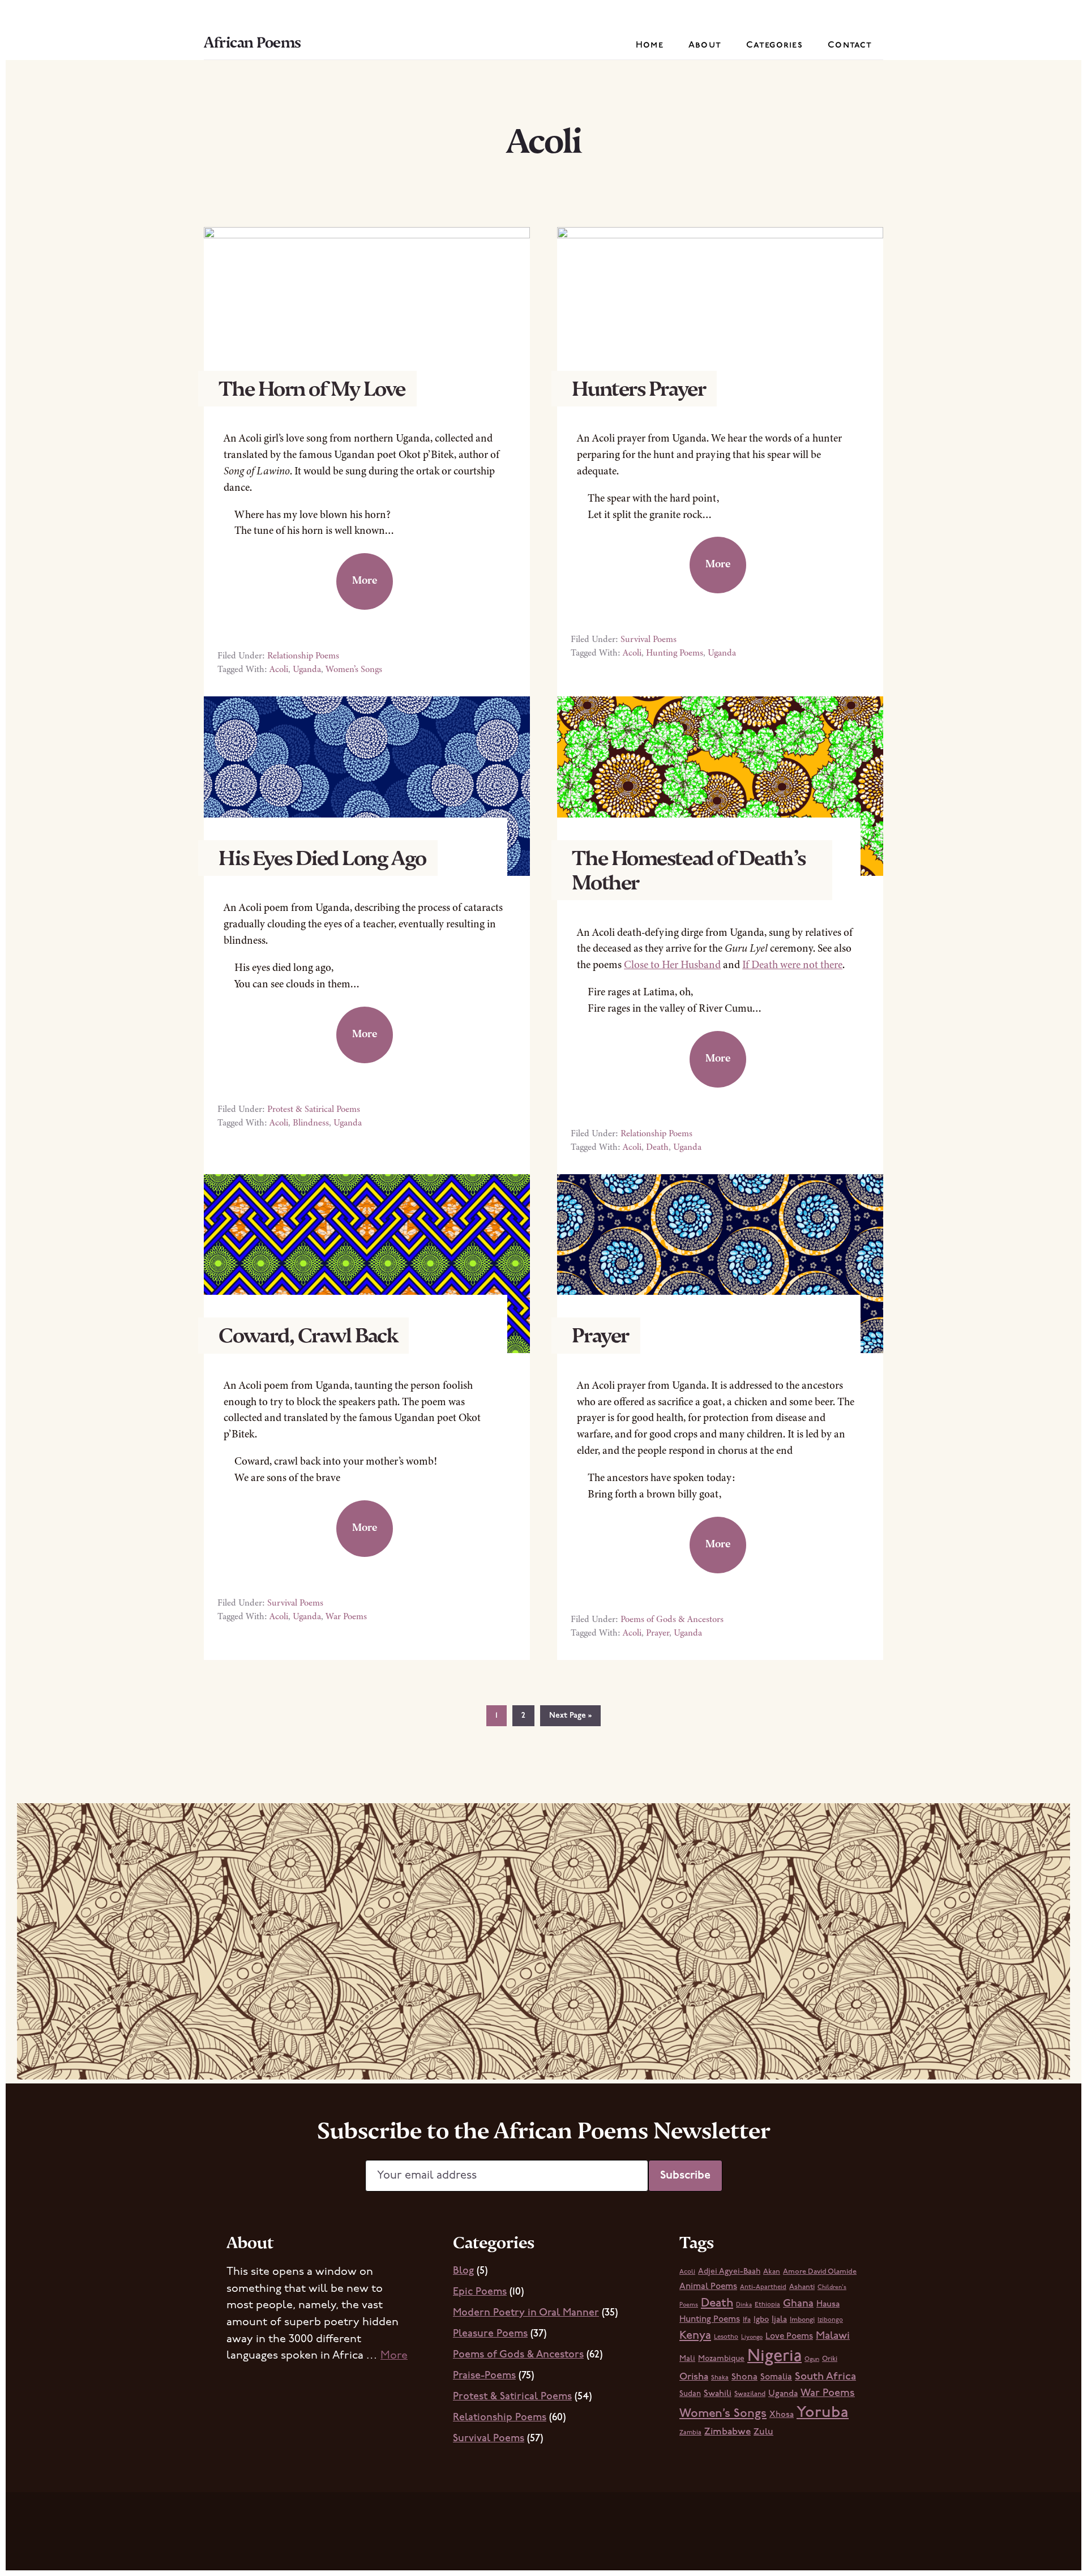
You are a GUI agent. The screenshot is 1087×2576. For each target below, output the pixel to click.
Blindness (311, 1123)
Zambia (690, 2433)
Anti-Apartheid (763, 2287)
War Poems (346, 1616)
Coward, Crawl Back (308, 1335)
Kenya (695, 2336)
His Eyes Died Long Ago (322, 858)
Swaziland (750, 2394)
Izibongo (830, 2320)
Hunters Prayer (639, 389)
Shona (744, 2377)
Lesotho (726, 2337)
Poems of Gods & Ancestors (672, 1619)
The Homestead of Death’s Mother (688, 870)
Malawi (833, 2336)
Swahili (718, 2394)
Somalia (776, 2377)
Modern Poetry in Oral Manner (526, 2313)
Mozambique (721, 2359)
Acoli (279, 669)
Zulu (763, 2432)
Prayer (600, 1335)
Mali (687, 2359)
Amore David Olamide (820, 2272)
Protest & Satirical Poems (314, 1109)
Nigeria (774, 2357)
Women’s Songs (354, 669)
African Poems (253, 42)
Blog (463, 2271)
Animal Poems (708, 2287)
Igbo (761, 2320)
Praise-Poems (484, 2376)
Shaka (720, 2378)
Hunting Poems (675, 653)
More (365, 580)
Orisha (694, 2377)
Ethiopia (767, 2305)
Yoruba (823, 2413)
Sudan (690, 2394)
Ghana (798, 2304)
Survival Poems (649, 639)
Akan (772, 2272)
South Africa (825, 2377)
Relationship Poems (303, 656)
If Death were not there (792, 964)
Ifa (747, 2320)
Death (657, 1147)
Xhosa (782, 2415)
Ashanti (802, 2287)
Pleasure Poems (490, 2334)
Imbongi (802, 2320)
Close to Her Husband (672, 964)
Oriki (830, 2359)
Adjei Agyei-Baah (729, 2272)
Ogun (812, 2359)
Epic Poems (480, 2292)
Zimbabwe (727, 2432)
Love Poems (789, 2337)
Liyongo (752, 2337)
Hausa (828, 2305)
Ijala (779, 2320)
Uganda (307, 669)
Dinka (744, 2305)
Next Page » (570, 1719)
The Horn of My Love (312, 389)
